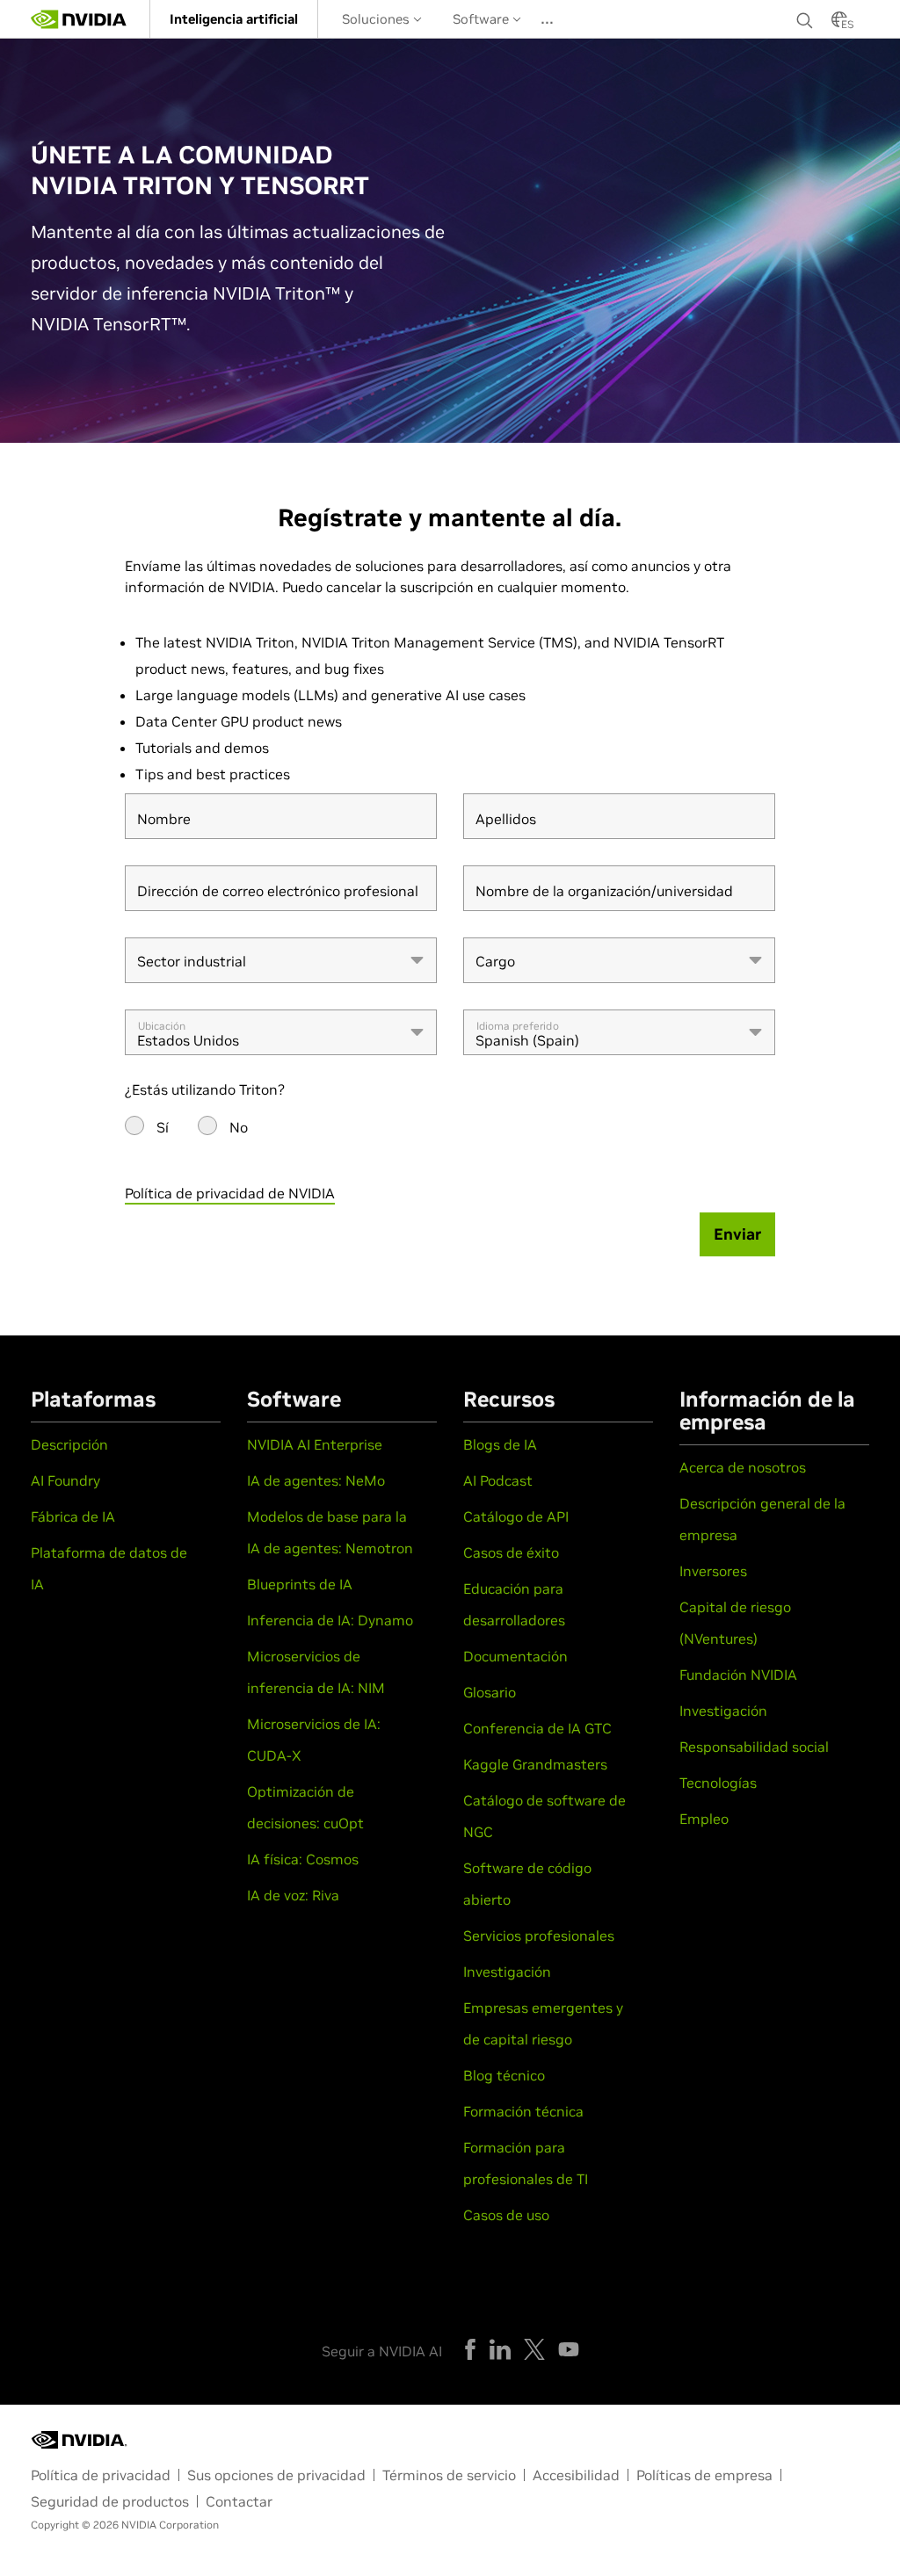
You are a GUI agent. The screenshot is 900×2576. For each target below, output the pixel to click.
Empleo (704, 1819)
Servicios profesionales (539, 1936)
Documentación (515, 1656)
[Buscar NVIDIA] (805, 16)
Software (483, 19)
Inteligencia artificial (234, 19)
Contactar (239, 2501)
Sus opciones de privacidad (276, 2475)
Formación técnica (523, 2111)
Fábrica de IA (73, 1516)
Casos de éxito (511, 1552)
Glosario (490, 1692)
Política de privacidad (101, 2475)
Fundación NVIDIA (738, 1675)
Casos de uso (506, 2215)
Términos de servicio (449, 2475)
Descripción (69, 1444)
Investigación (507, 1972)
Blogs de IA (500, 1444)
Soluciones (377, 19)
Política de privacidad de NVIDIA (230, 1193)
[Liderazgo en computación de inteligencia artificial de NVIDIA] (79, 19)
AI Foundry (65, 1480)
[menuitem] (234, 19)
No (239, 1127)
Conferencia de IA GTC (537, 1728)
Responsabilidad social (754, 1747)
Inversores (713, 1571)
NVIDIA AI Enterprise (315, 1444)
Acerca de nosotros (743, 1467)
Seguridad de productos (110, 2501)
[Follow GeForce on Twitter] (534, 2349)
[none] (805, 19)
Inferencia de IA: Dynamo (330, 1620)
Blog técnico (504, 2075)
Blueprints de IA (300, 1584)
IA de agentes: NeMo (316, 1480)
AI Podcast (498, 1480)
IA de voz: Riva (293, 1895)
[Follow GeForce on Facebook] (470, 2349)
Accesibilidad (576, 2475)
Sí (163, 1127)
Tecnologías (718, 1783)
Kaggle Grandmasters (535, 1764)
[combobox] (281, 960)
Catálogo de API (516, 1516)
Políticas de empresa (704, 2475)
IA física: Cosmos (303, 1859)
